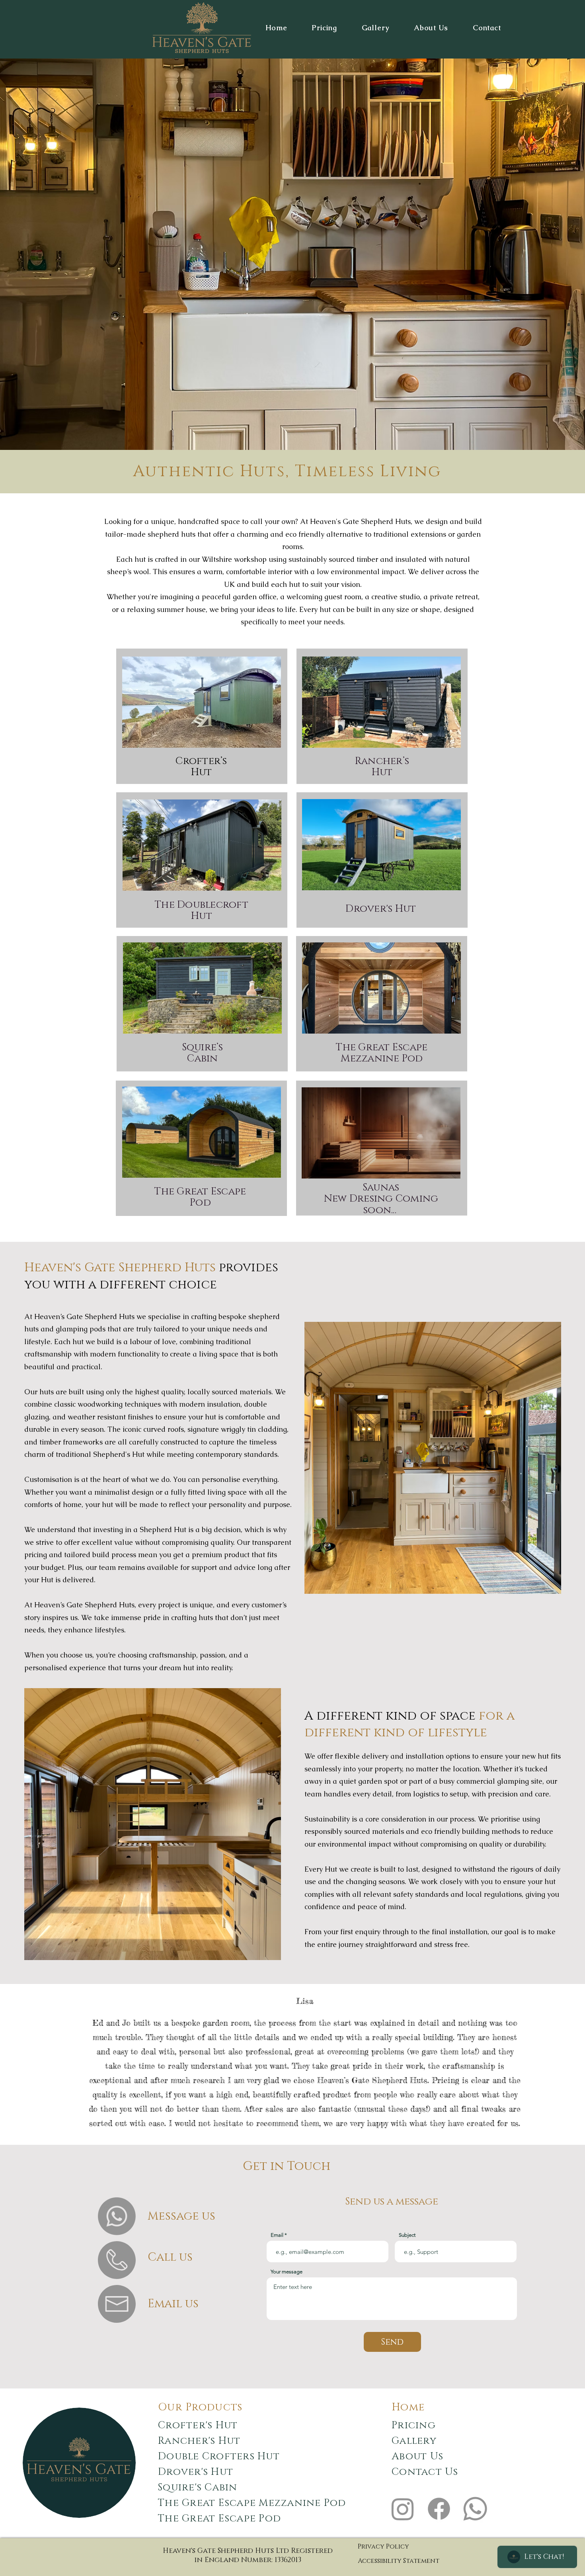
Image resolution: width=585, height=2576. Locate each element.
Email (277, 2235)
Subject (407, 2235)
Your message (287, 2272)
